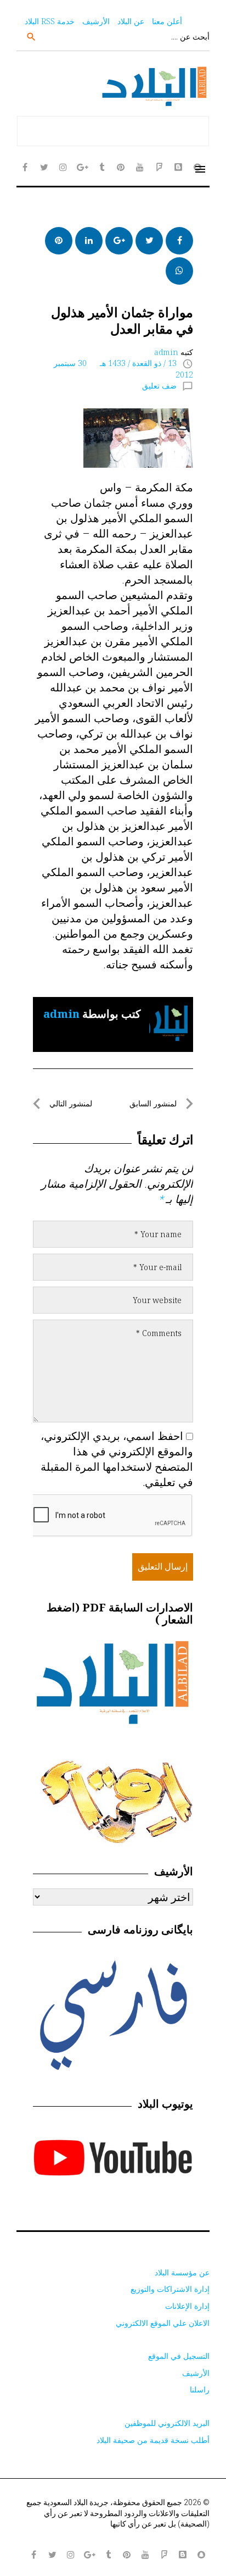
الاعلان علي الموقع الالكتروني (163, 2323)
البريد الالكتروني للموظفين (167, 2423)
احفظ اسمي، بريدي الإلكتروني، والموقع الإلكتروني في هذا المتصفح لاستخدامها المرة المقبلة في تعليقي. (117, 1459)
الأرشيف (96, 21)
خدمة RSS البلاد (50, 21)
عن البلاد (131, 21)
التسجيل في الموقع (179, 2356)
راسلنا (200, 2389)
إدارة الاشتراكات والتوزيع (170, 2289)
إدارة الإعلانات (187, 2306)
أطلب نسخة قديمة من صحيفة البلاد (153, 2440)
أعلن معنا (167, 21)
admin (166, 352)
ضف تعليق (159, 386)
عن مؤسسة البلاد (182, 2272)
